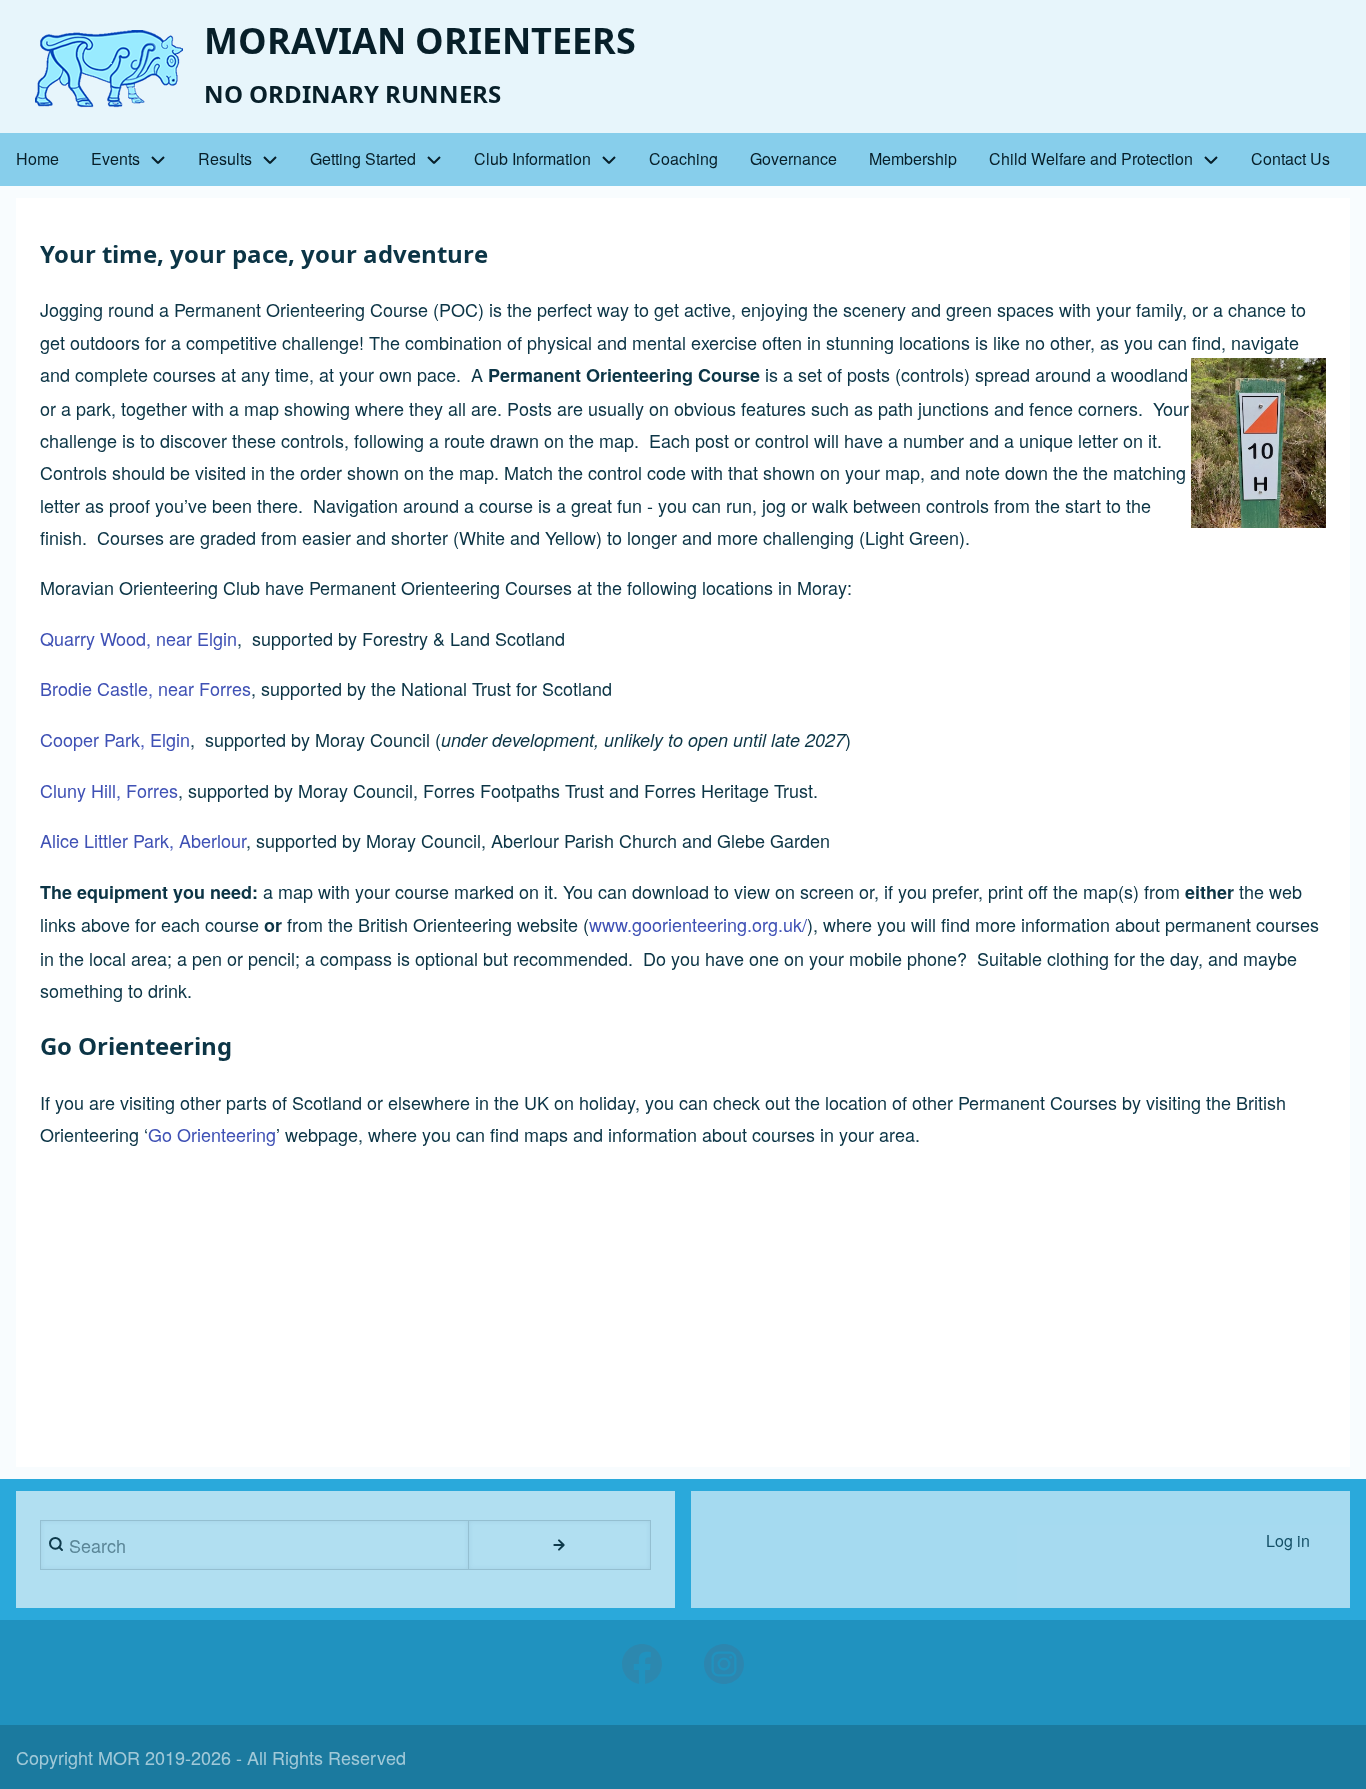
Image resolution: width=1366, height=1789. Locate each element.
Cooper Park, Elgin (115, 739)
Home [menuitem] (37, 158)
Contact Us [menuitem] (1290, 158)
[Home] (102, 68)
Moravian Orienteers (420, 40)
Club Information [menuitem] (532, 158)
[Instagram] (724, 1664)
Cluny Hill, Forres (109, 790)
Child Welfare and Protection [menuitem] (1091, 158)
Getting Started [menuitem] (363, 158)
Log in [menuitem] (1288, 1540)
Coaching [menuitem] (683, 158)
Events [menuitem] (115, 158)
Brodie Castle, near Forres (145, 688)
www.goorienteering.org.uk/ (698, 924)
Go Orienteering (212, 1134)
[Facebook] (642, 1664)
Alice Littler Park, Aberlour (143, 840)
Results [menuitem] (225, 158)
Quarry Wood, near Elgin (138, 638)
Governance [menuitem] (793, 158)
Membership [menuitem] (913, 158)
